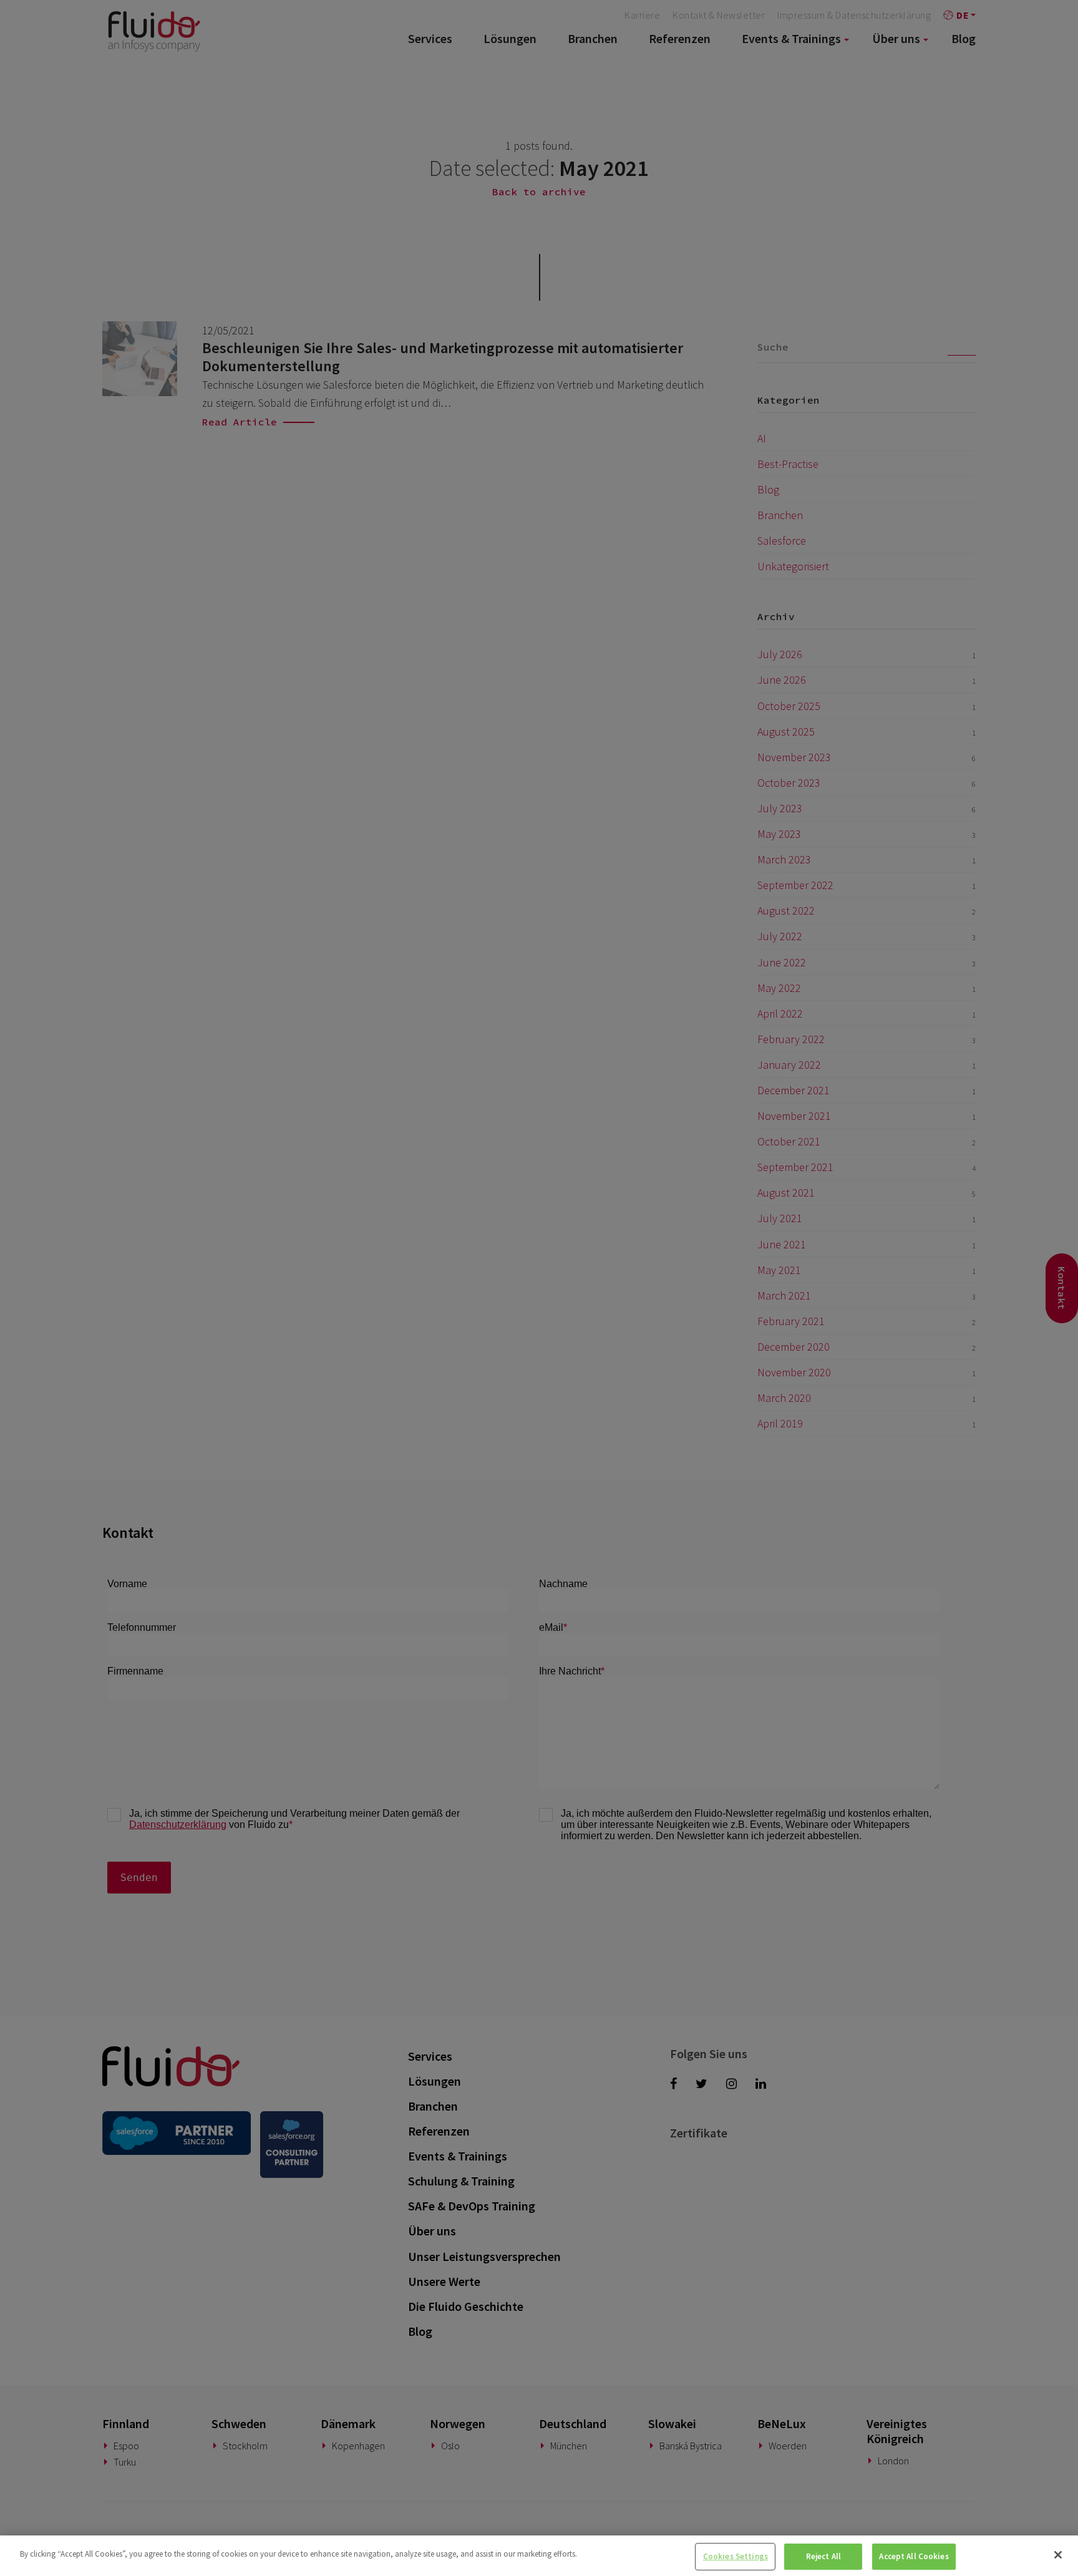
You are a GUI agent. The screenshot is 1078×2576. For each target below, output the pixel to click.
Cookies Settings (736, 2556)
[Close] (1058, 2555)
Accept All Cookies (914, 2556)
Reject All (823, 2556)
